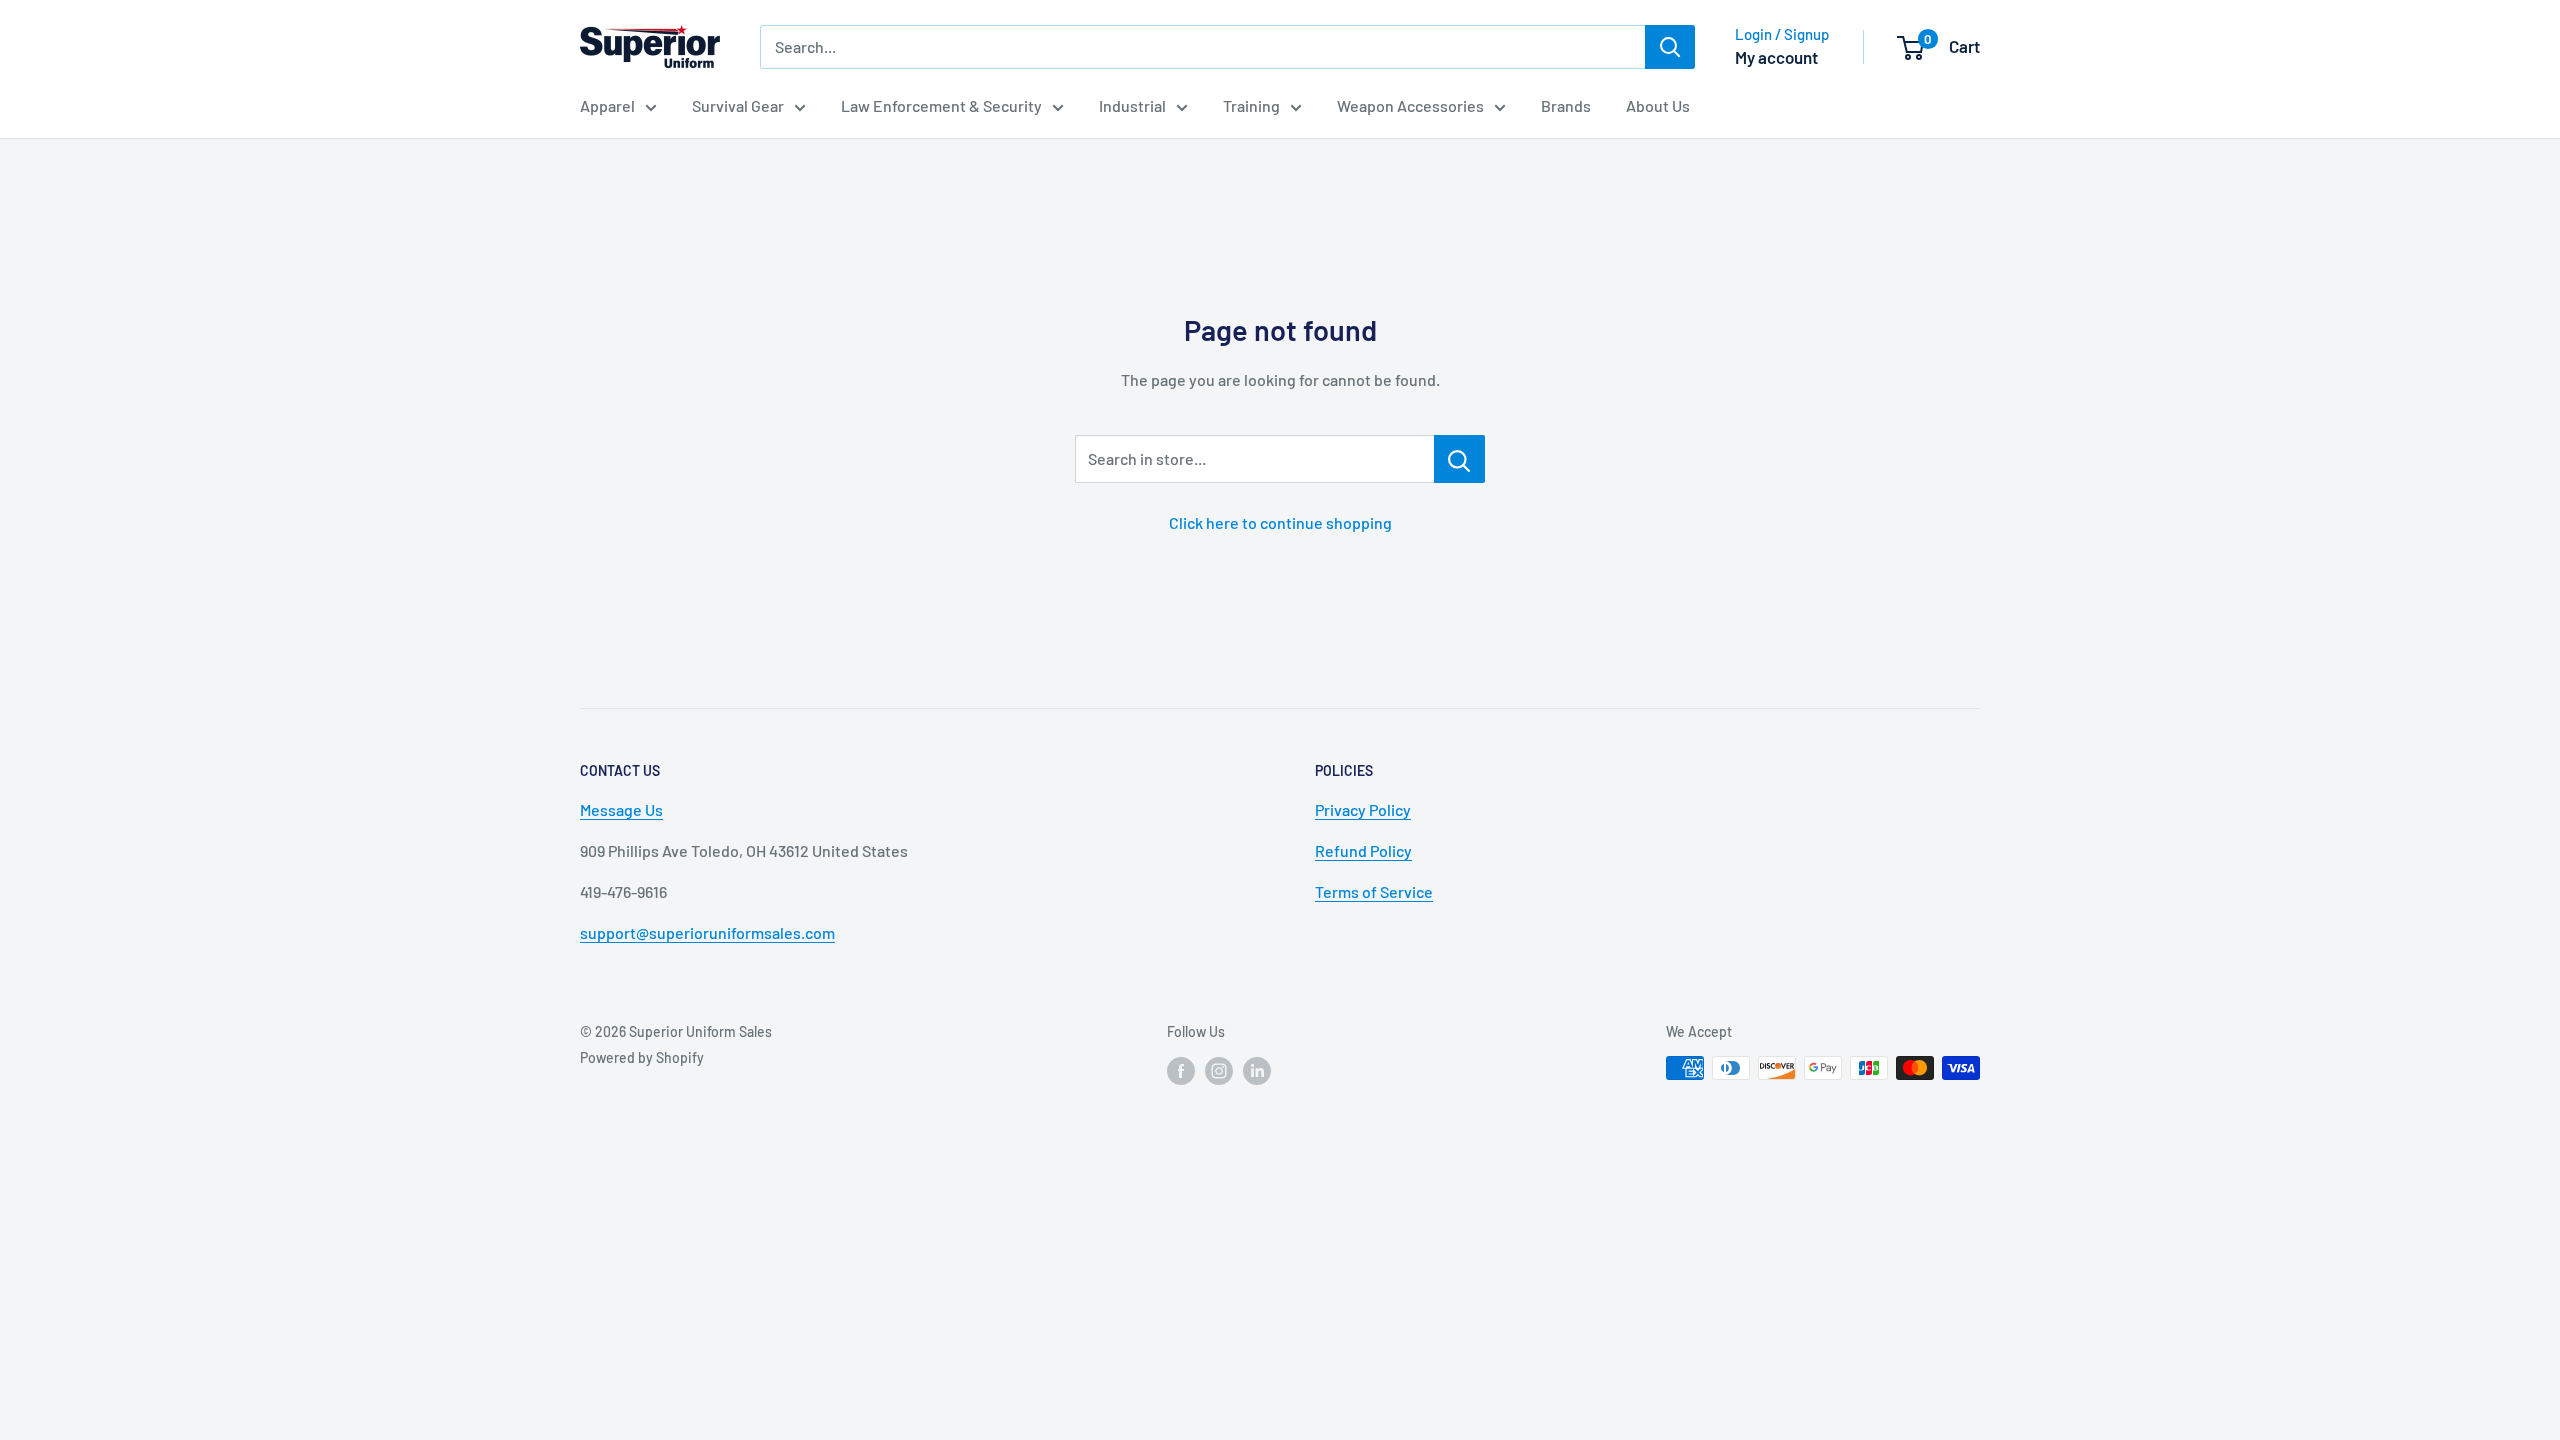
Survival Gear (738, 105)
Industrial (1132, 105)
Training (1251, 105)
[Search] (1670, 47)
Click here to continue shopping (1280, 522)
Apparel (607, 105)
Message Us (621, 809)
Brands (1566, 105)
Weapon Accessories (1410, 105)
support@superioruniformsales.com (707, 932)
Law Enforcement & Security (941, 105)
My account (1776, 57)
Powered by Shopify (642, 1057)
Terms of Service (1374, 891)
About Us (1658, 105)
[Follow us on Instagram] (1219, 1070)
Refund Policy (1363, 850)
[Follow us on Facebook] (1181, 1070)
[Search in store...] (1459, 459)
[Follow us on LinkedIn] (1257, 1070)
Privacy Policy (1363, 809)
